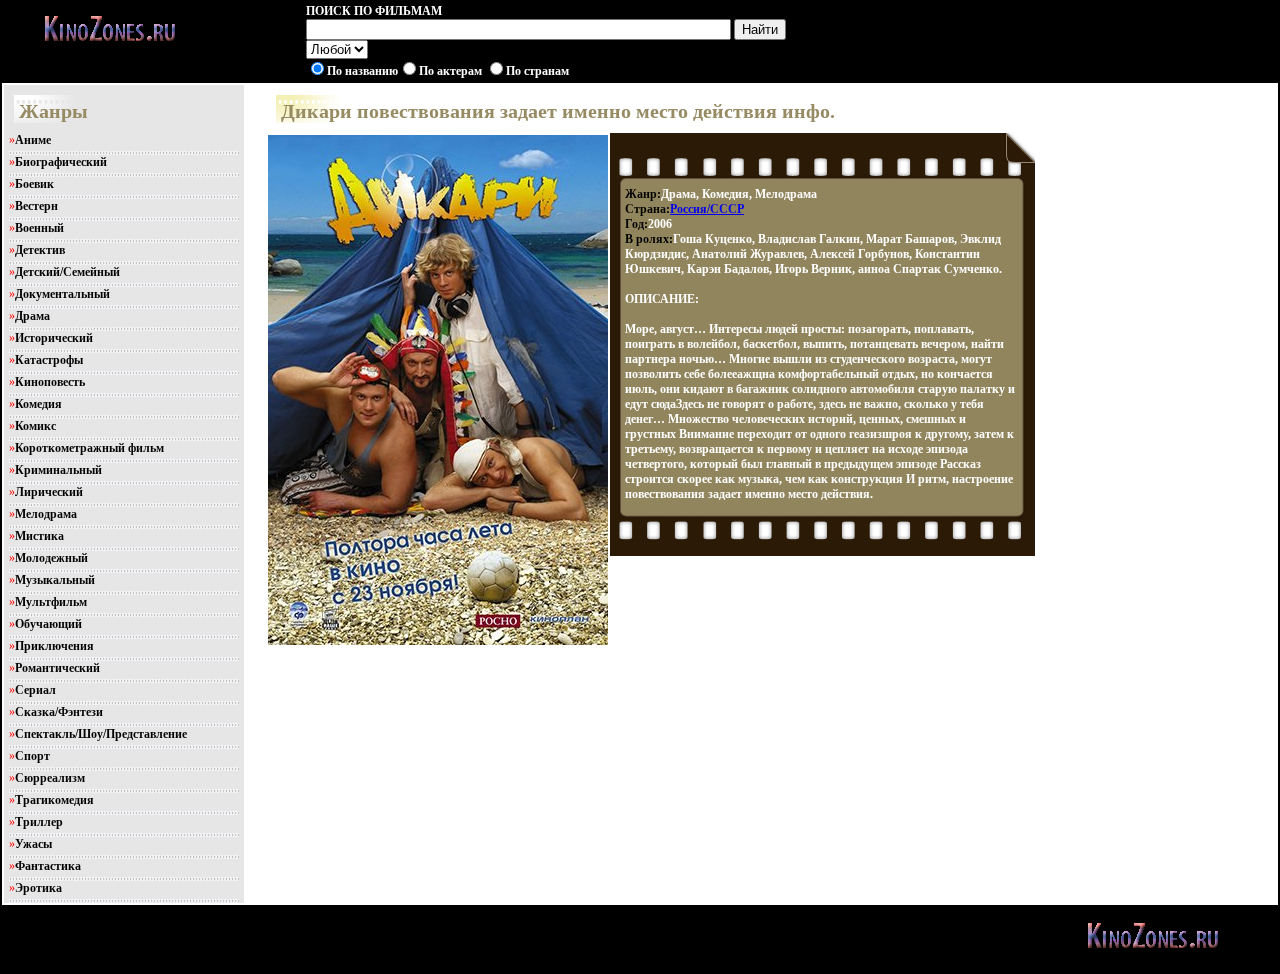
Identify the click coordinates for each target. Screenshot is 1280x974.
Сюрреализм (50, 778)
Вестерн (36, 206)
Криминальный (58, 470)
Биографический (61, 162)
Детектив (40, 250)
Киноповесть (50, 382)
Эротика (38, 888)
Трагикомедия (54, 800)
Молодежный (51, 558)
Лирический (49, 492)
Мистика (39, 536)
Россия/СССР (707, 209)
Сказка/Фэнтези (59, 712)
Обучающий (48, 624)
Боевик (34, 184)
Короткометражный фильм (89, 448)
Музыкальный (55, 580)
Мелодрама (46, 514)
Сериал (35, 690)
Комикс (35, 426)
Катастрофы (49, 360)
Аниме (33, 140)
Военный (39, 228)
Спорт (32, 756)
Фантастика (48, 866)
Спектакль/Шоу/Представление (101, 734)
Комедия (38, 404)
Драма (32, 316)
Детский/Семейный (67, 272)
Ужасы (33, 844)
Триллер (39, 822)
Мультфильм (51, 602)
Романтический (57, 668)
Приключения (54, 646)
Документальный (62, 294)
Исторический (54, 338)
